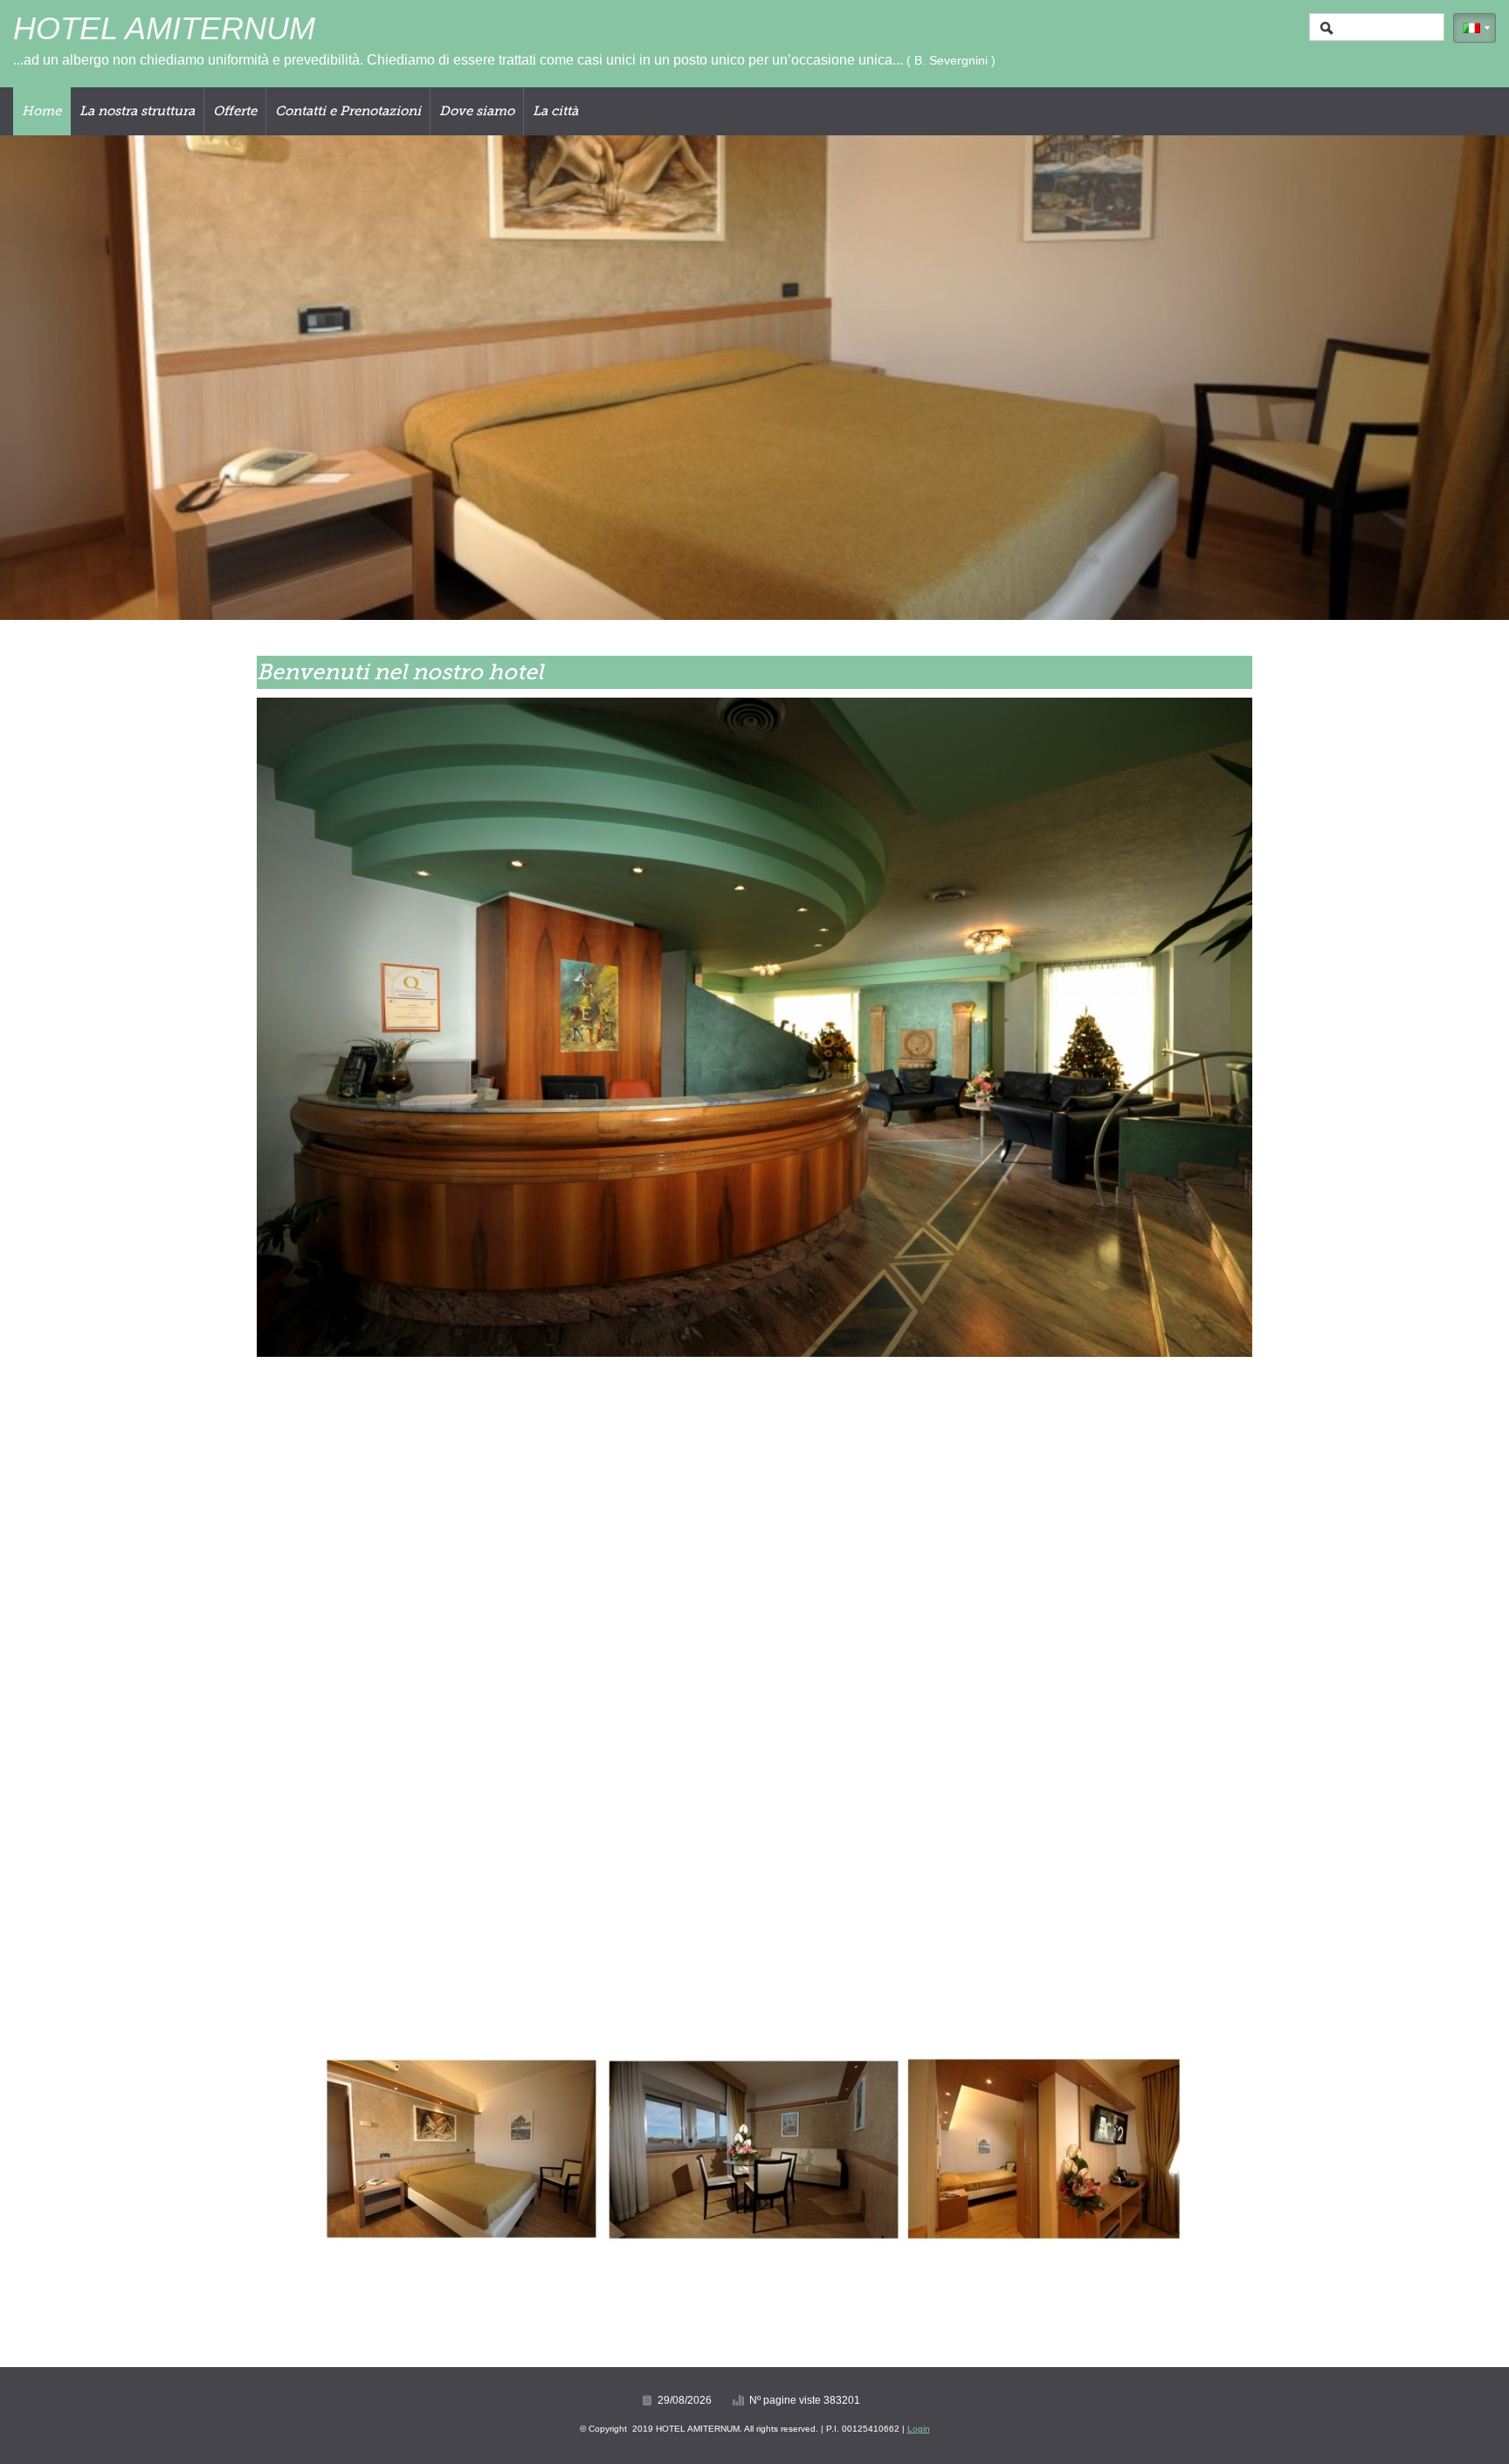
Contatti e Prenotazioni (348, 111)
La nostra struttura (137, 111)
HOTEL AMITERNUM (164, 28)
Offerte (235, 111)
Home (41, 111)
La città (555, 111)
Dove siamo (477, 111)
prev (49, 378)
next (1460, 378)
